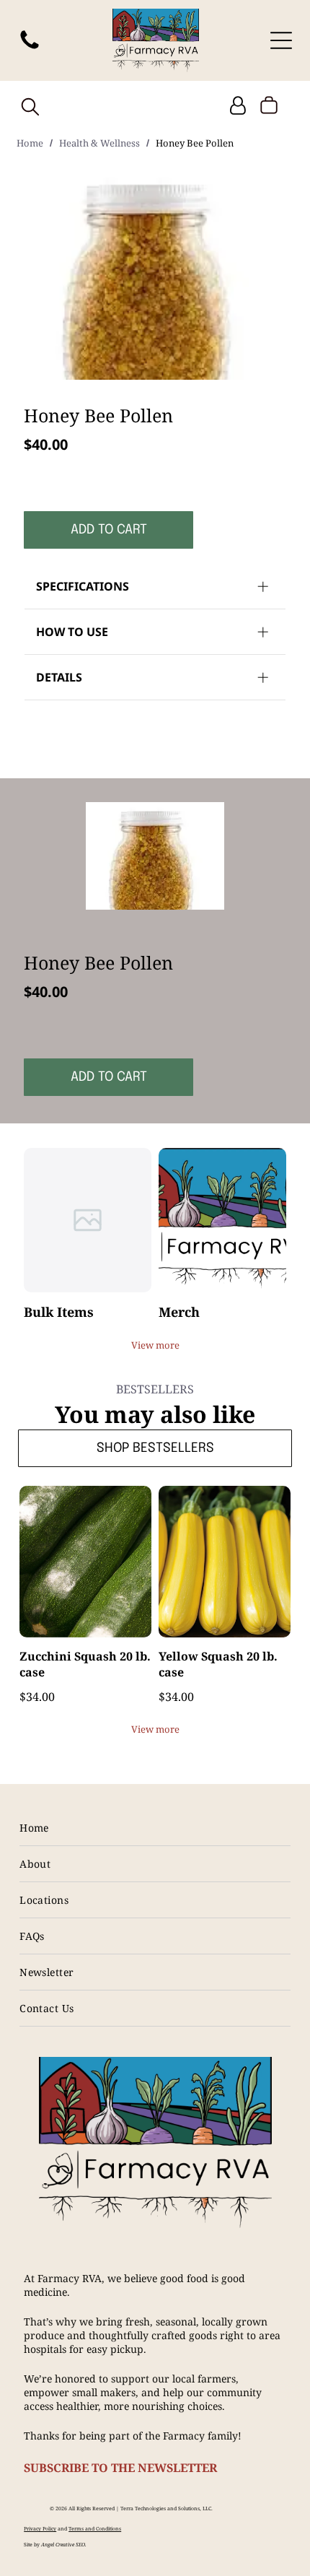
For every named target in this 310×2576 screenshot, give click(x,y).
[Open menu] (281, 40)
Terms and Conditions (95, 2529)
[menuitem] (155, 1828)
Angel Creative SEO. (64, 2545)
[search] (30, 108)
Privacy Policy (40, 2529)
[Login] (238, 106)
